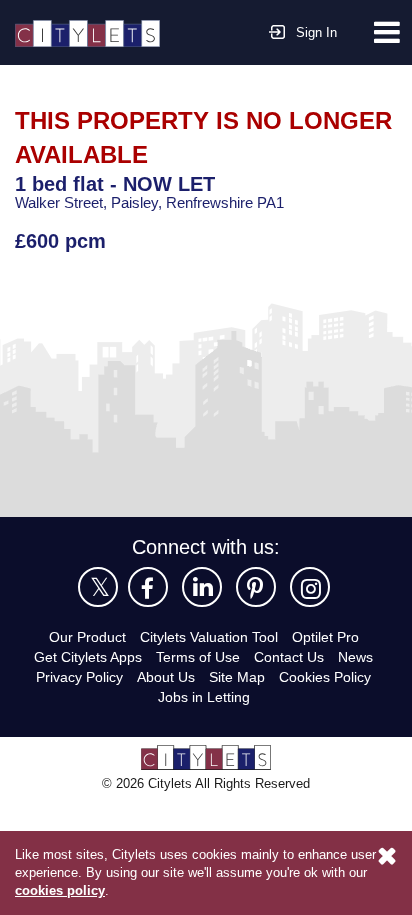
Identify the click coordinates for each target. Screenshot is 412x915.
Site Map (237, 677)
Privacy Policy (79, 677)
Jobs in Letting (204, 697)
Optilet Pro (325, 637)
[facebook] (148, 587)
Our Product (87, 637)
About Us (166, 677)
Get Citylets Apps (88, 657)
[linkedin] (202, 587)
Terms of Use (198, 657)
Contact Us (289, 657)
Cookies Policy (325, 677)
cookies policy (60, 890)
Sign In (316, 32)
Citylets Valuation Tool (209, 637)
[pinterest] (256, 587)
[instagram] (310, 587)
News (355, 657)
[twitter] (98, 587)
